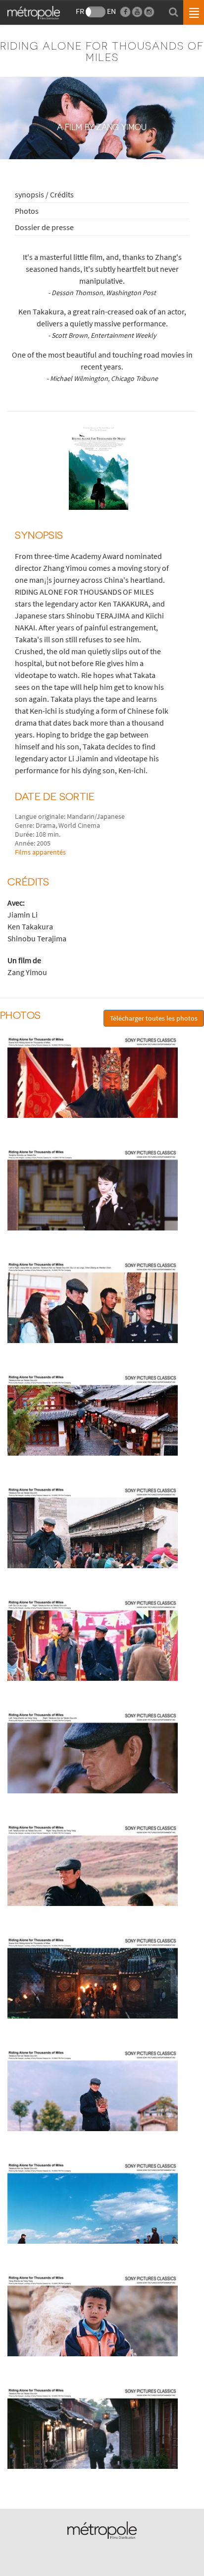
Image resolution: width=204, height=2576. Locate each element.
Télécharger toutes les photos (154, 1018)
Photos (27, 211)
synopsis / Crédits (44, 194)
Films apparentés (40, 852)
